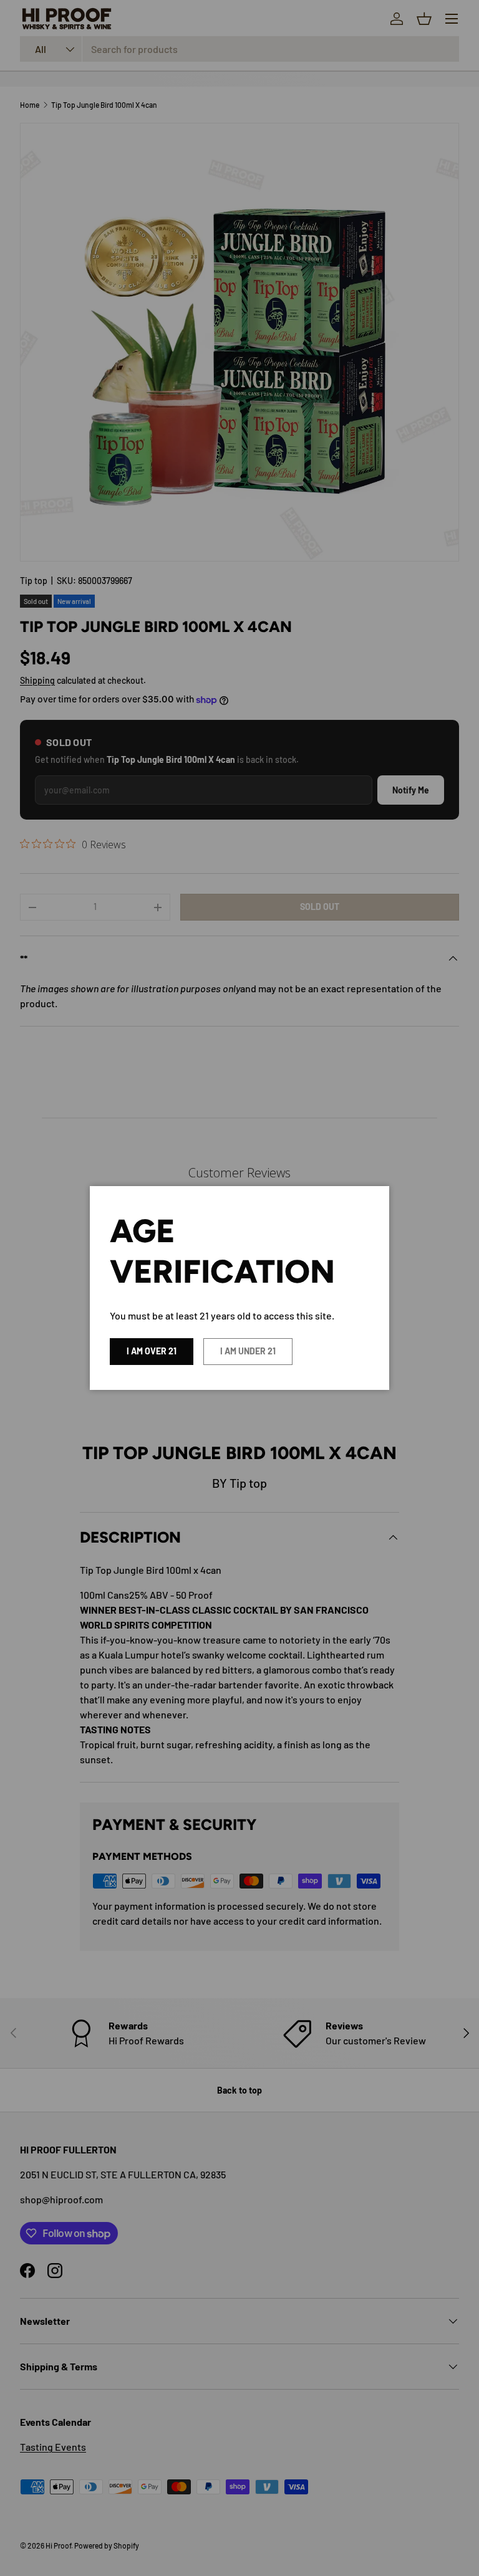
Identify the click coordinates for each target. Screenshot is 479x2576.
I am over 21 (152, 1351)
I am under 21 (248, 1351)
